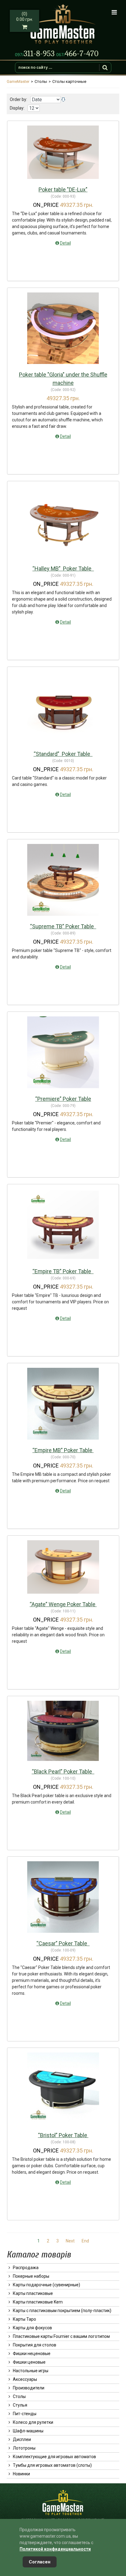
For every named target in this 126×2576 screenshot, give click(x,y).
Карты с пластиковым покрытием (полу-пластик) (62, 2311)
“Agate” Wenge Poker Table (63, 1604)
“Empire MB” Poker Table (63, 1450)
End (85, 2241)
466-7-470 (77, 54)
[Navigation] (114, 12)
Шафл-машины (28, 2431)
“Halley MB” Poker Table (63, 569)
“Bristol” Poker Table (63, 2135)
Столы (19, 2396)
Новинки (21, 2474)
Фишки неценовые (32, 2354)
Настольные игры (31, 2371)
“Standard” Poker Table (63, 754)
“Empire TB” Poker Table (63, 1271)
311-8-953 (36, 54)
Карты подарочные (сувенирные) (46, 2285)
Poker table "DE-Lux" (63, 190)
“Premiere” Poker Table (63, 1099)
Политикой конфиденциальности (55, 2549)
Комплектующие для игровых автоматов (54, 2457)
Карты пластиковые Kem (38, 2302)
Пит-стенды (25, 2414)
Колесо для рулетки (33, 2422)
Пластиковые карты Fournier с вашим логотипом (61, 2336)
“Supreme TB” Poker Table (63, 926)
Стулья (20, 2405)
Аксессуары (25, 2379)
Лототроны (24, 2448)
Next (70, 2241)
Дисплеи (22, 2439)
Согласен (40, 2562)
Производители (29, 2388)
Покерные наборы (31, 2276)
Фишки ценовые (29, 2362)
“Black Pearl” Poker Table (63, 1771)
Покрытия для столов (35, 2345)
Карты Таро (24, 2319)
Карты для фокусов (32, 2328)
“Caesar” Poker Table (63, 1943)
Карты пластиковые (33, 2293)
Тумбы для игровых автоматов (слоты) (52, 2465)
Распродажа (26, 2268)
